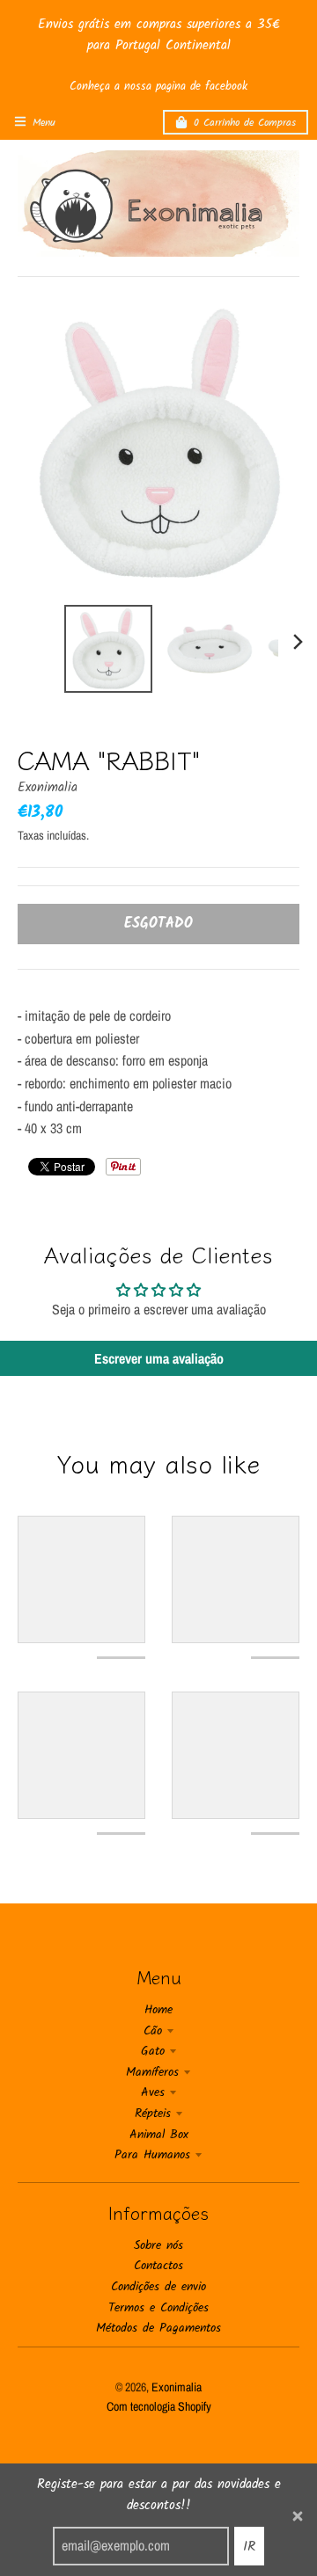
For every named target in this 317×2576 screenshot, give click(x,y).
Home (158, 2010)
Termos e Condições (158, 2308)
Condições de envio (158, 2287)
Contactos (158, 2266)
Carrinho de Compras (245, 123)
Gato (153, 2051)
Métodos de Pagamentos (158, 2328)
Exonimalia (48, 788)
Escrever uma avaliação (159, 1358)
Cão (153, 2031)
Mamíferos (152, 2072)
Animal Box (159, 2135)
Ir (249, 2547)
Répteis (153, 2114)
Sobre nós (158, 2245)
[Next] (298, 642)
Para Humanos (152, 2155)
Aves (153, 2092)
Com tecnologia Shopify (159, 2406)
